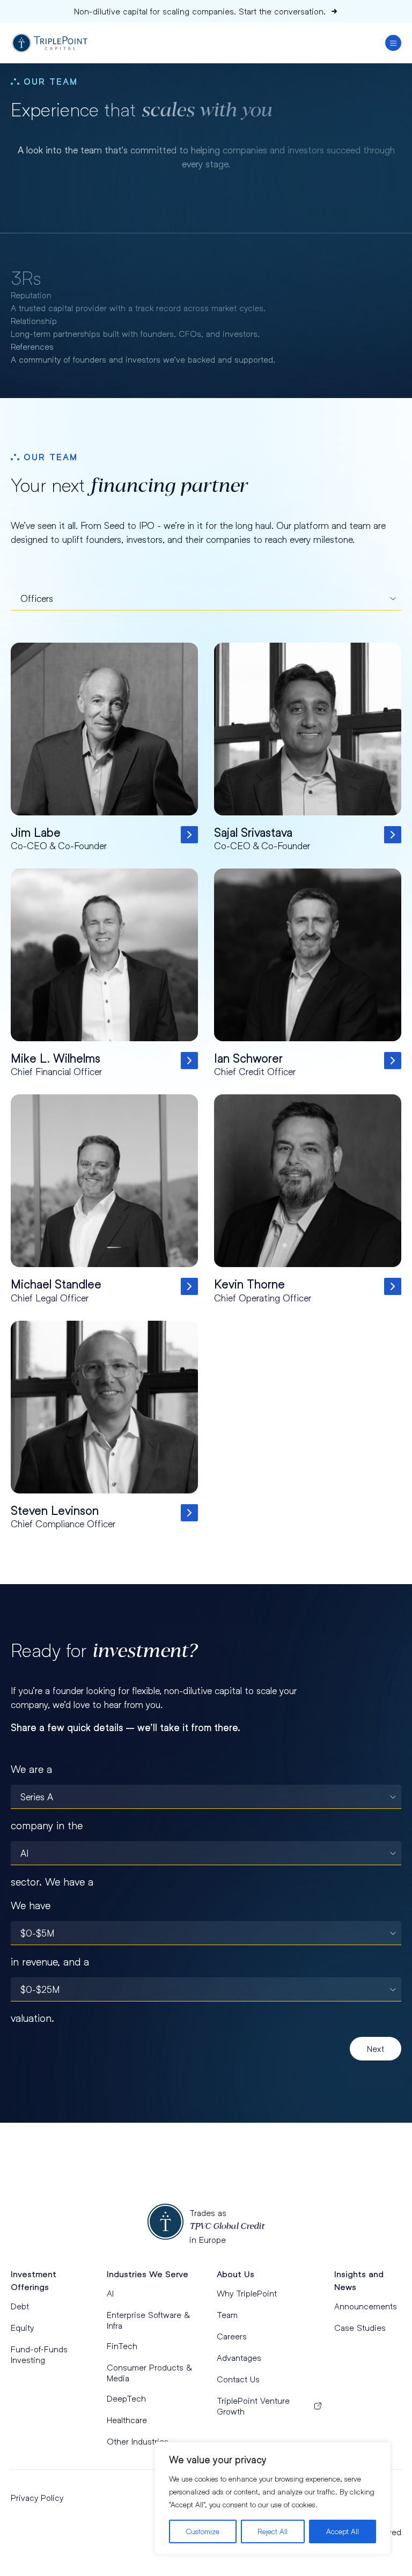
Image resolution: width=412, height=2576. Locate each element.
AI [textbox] (24, 1853)
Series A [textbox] (37, 1797)
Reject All (273, 2531)
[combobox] (206, 598)
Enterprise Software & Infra (148, 2320)
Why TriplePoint (247, 2293)
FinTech (122, 2346)
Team (227, 2314)
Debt (20, 2306)
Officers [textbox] (37, 598)
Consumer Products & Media (149, 2372)
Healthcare (127, 2420)
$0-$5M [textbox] (37, 1933)
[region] (273, 2498)
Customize (203, 2531)
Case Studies (360, 2327)
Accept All (343, 2531)
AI (110, 2293)
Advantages (239, 2357)
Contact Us (238, 2379)
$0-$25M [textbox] (40, 1989)
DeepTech (126, 2398)
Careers (232, 2336)
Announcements (366, 2306)
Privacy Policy (37, 2497)
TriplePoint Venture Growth (253, 2406)
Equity (22, 2327)
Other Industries (138, 2441)
